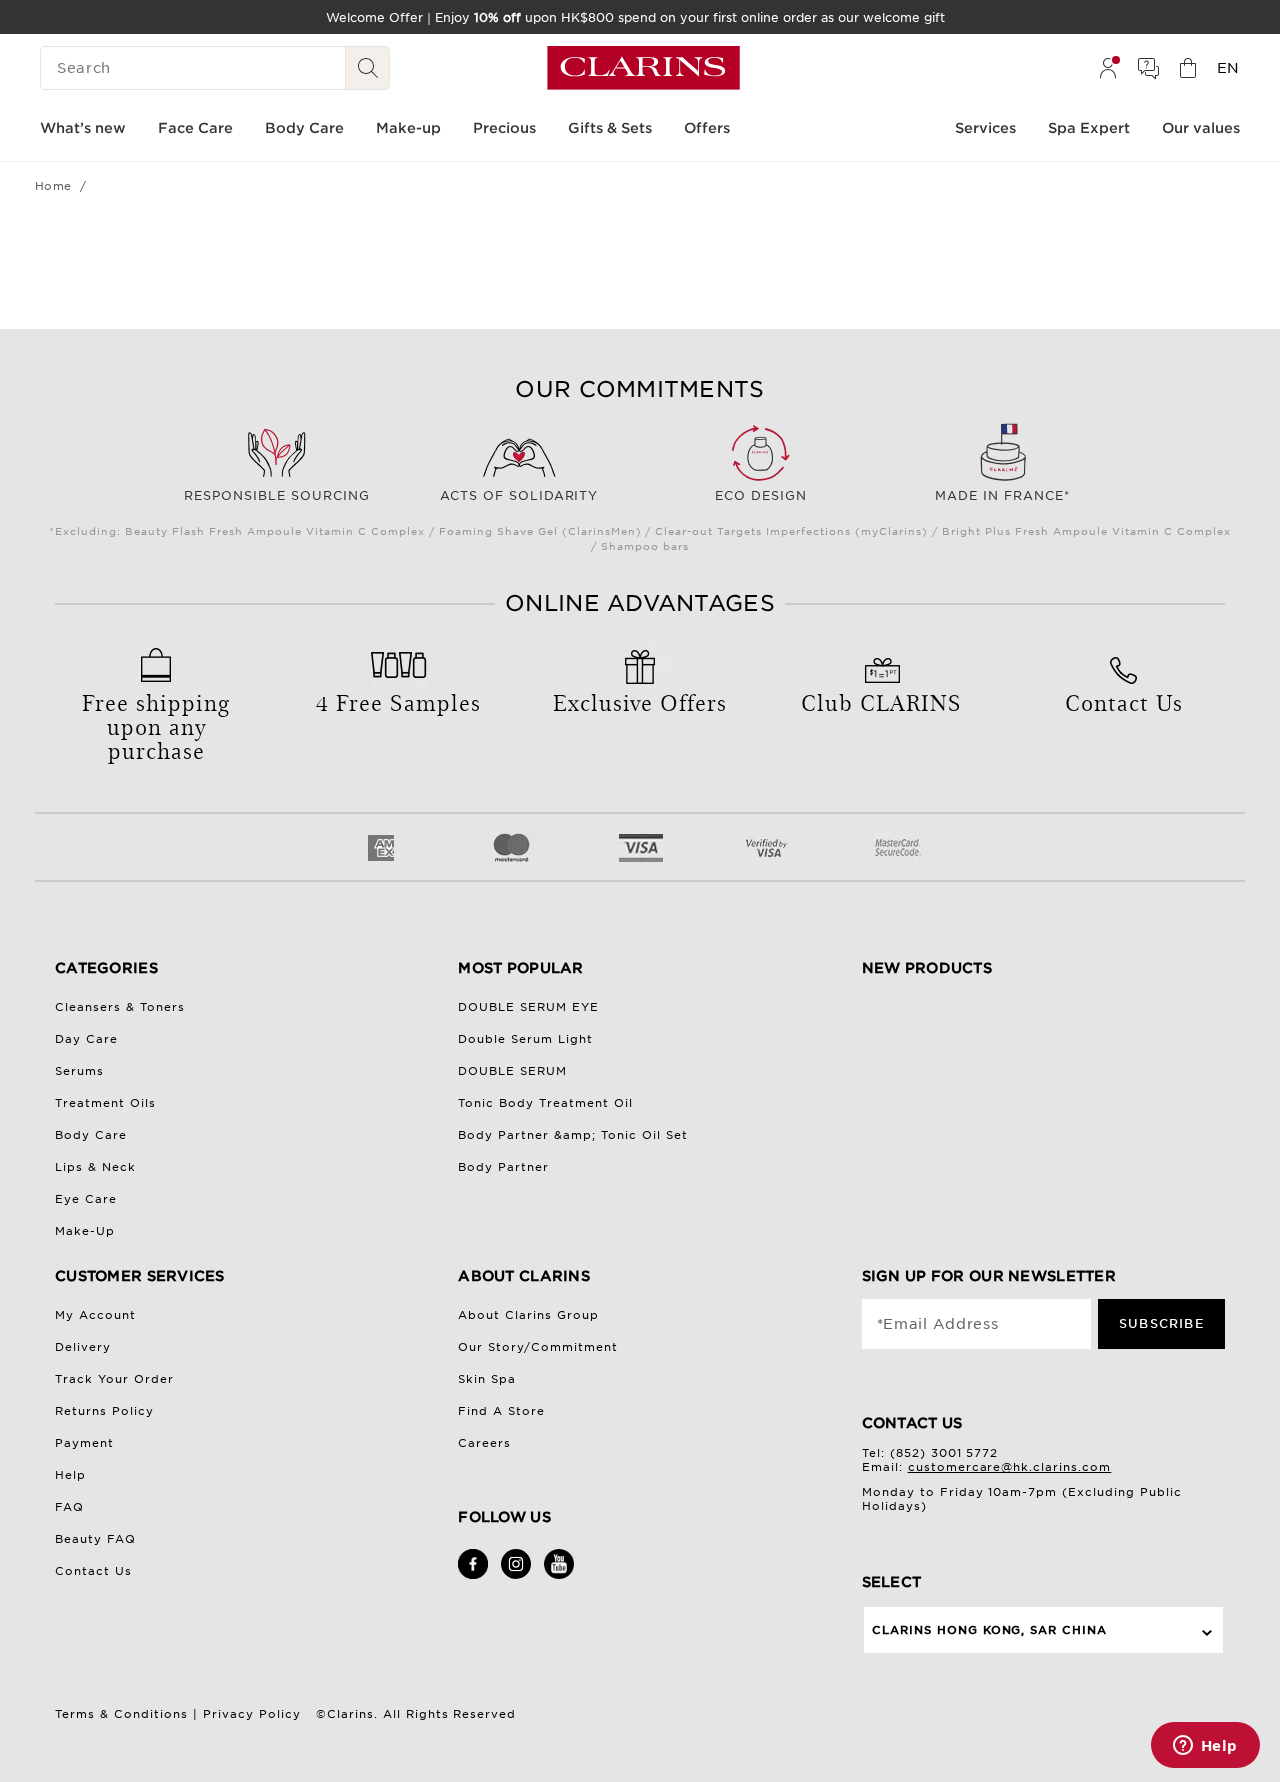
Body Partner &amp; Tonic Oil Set (573, 1135)
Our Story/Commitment (538, 1347)
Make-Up (85, 1231)
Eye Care (86, 1199)
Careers (484, 1443)
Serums (79, 1071)
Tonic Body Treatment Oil (545, 1103)
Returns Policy (104, 1411)
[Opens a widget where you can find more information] (1205, 1747)
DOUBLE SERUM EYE (528, 1007)
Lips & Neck (95, 1167)
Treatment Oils (105, 1103)
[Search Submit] (368, 68)
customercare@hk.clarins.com (1010, 1467)
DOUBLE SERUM (512, 1071)
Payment (84, 1443)
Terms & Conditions (121, 1714)
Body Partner (503, 1167)
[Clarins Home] (643, 68)
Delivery (83, 1347)
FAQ (69, 1507)
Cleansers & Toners (120, 1007)
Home (53, 186)
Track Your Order (114, 1379)
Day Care (86, 1039)
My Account (95, 1315)
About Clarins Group (528, 1315)
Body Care (91, 1135)
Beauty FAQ (95, 1539)
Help (70, 1475)
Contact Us (93, 1571)
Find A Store (501, 1411)
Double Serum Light (525, 1039)
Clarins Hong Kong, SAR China (990, 1630)
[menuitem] (1108, 68)
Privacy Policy (252, 1714)
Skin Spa (487, 1379)
